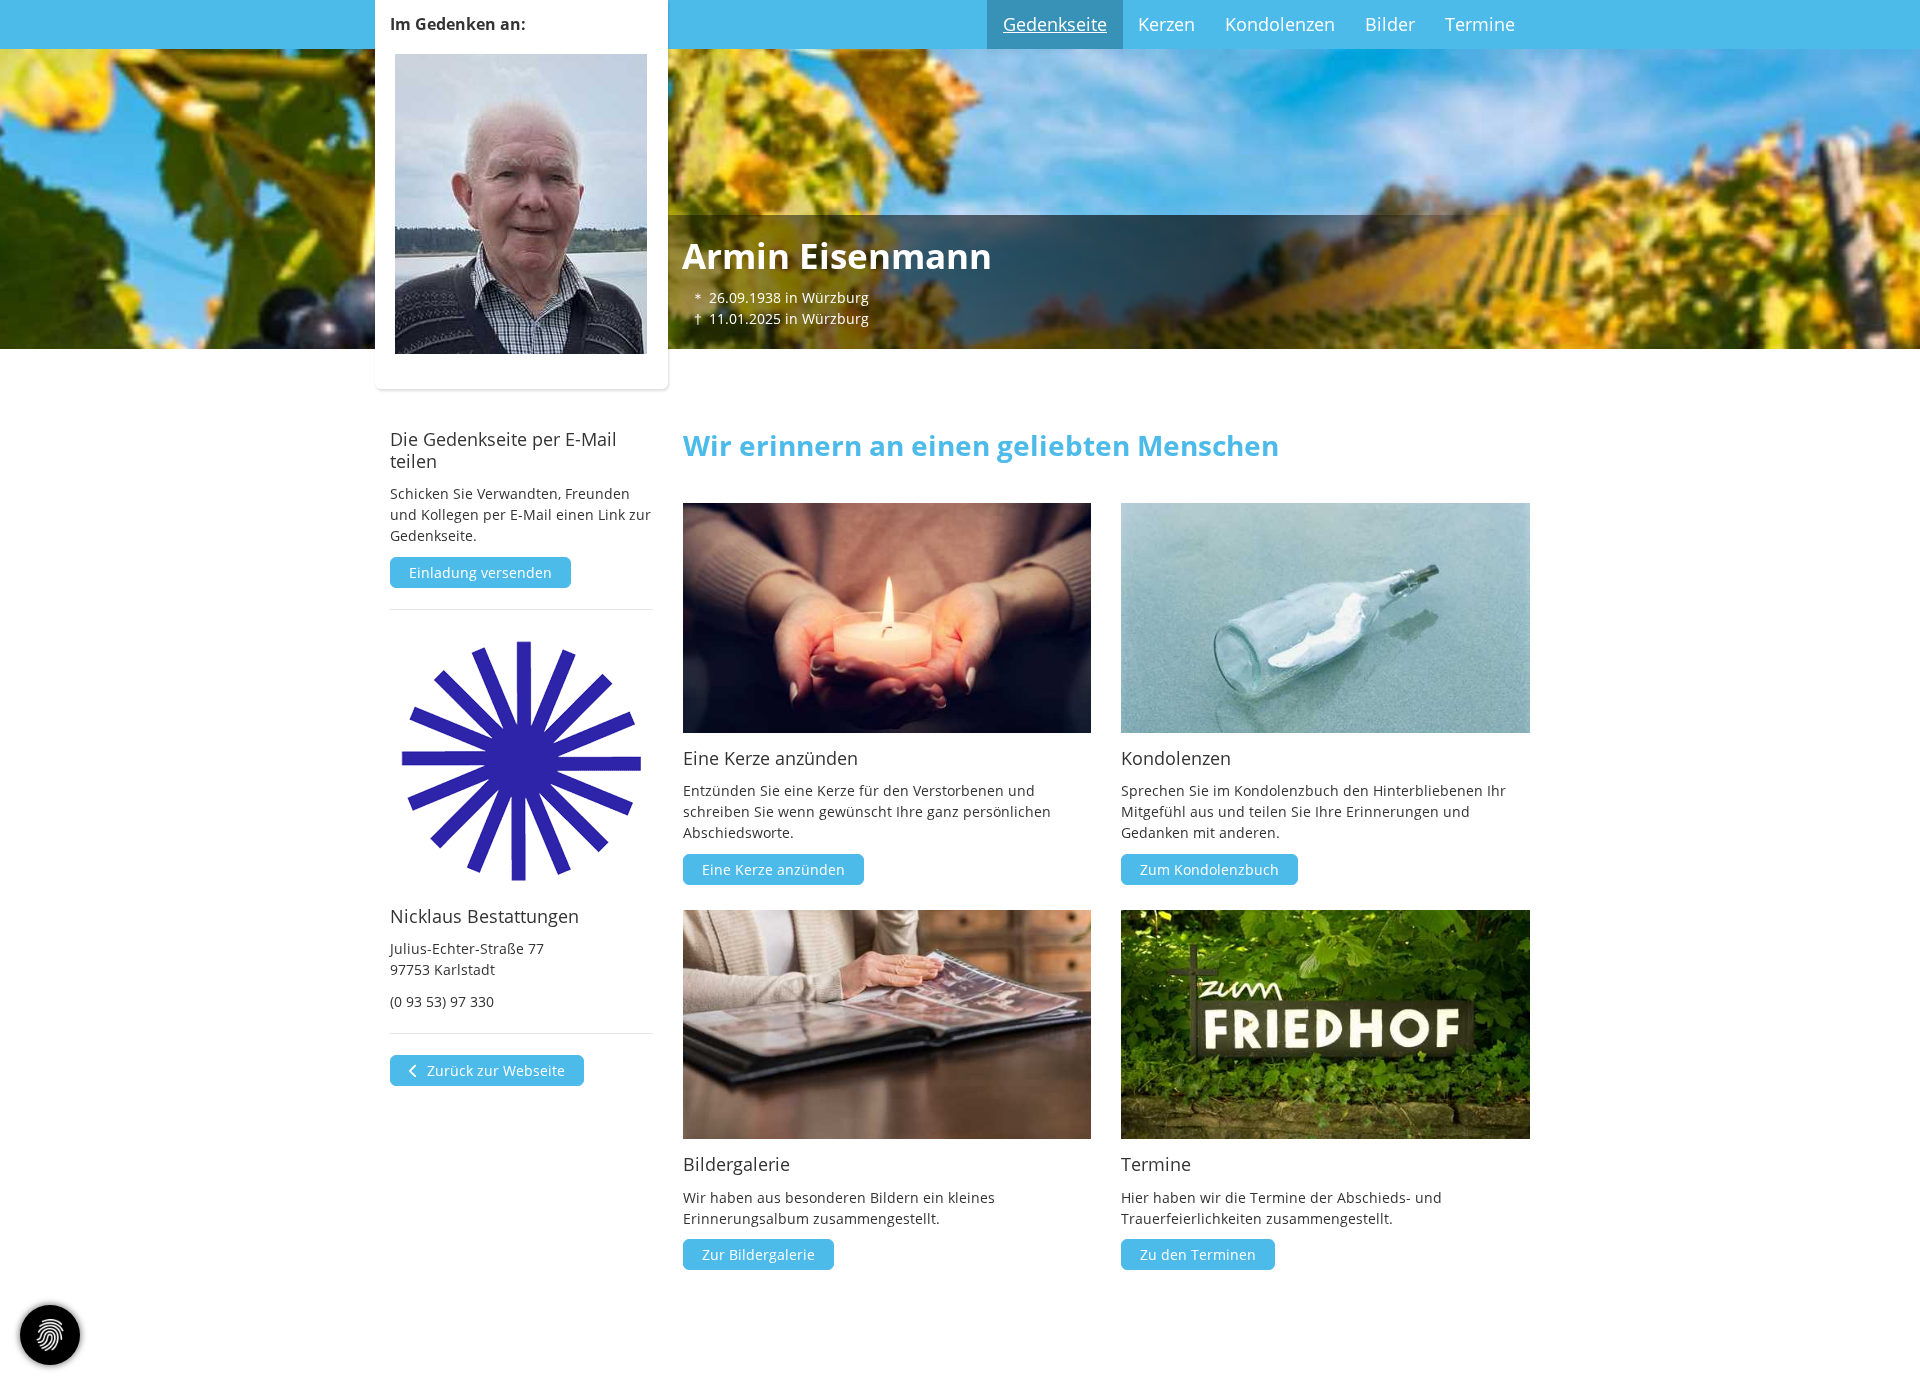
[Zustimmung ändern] (50, 1335)
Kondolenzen (1280, 24)
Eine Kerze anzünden (773, 869)
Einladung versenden (480, 572)
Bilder (1390, 24)
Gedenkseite (1055, 24)
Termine (1480, 24)
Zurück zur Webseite (494, 1070)
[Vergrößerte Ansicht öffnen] (521, 761)
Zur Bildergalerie (758, 1254)
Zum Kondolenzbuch (1209, 869)
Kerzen (1166, 24)
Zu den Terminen (1198, 1254)
